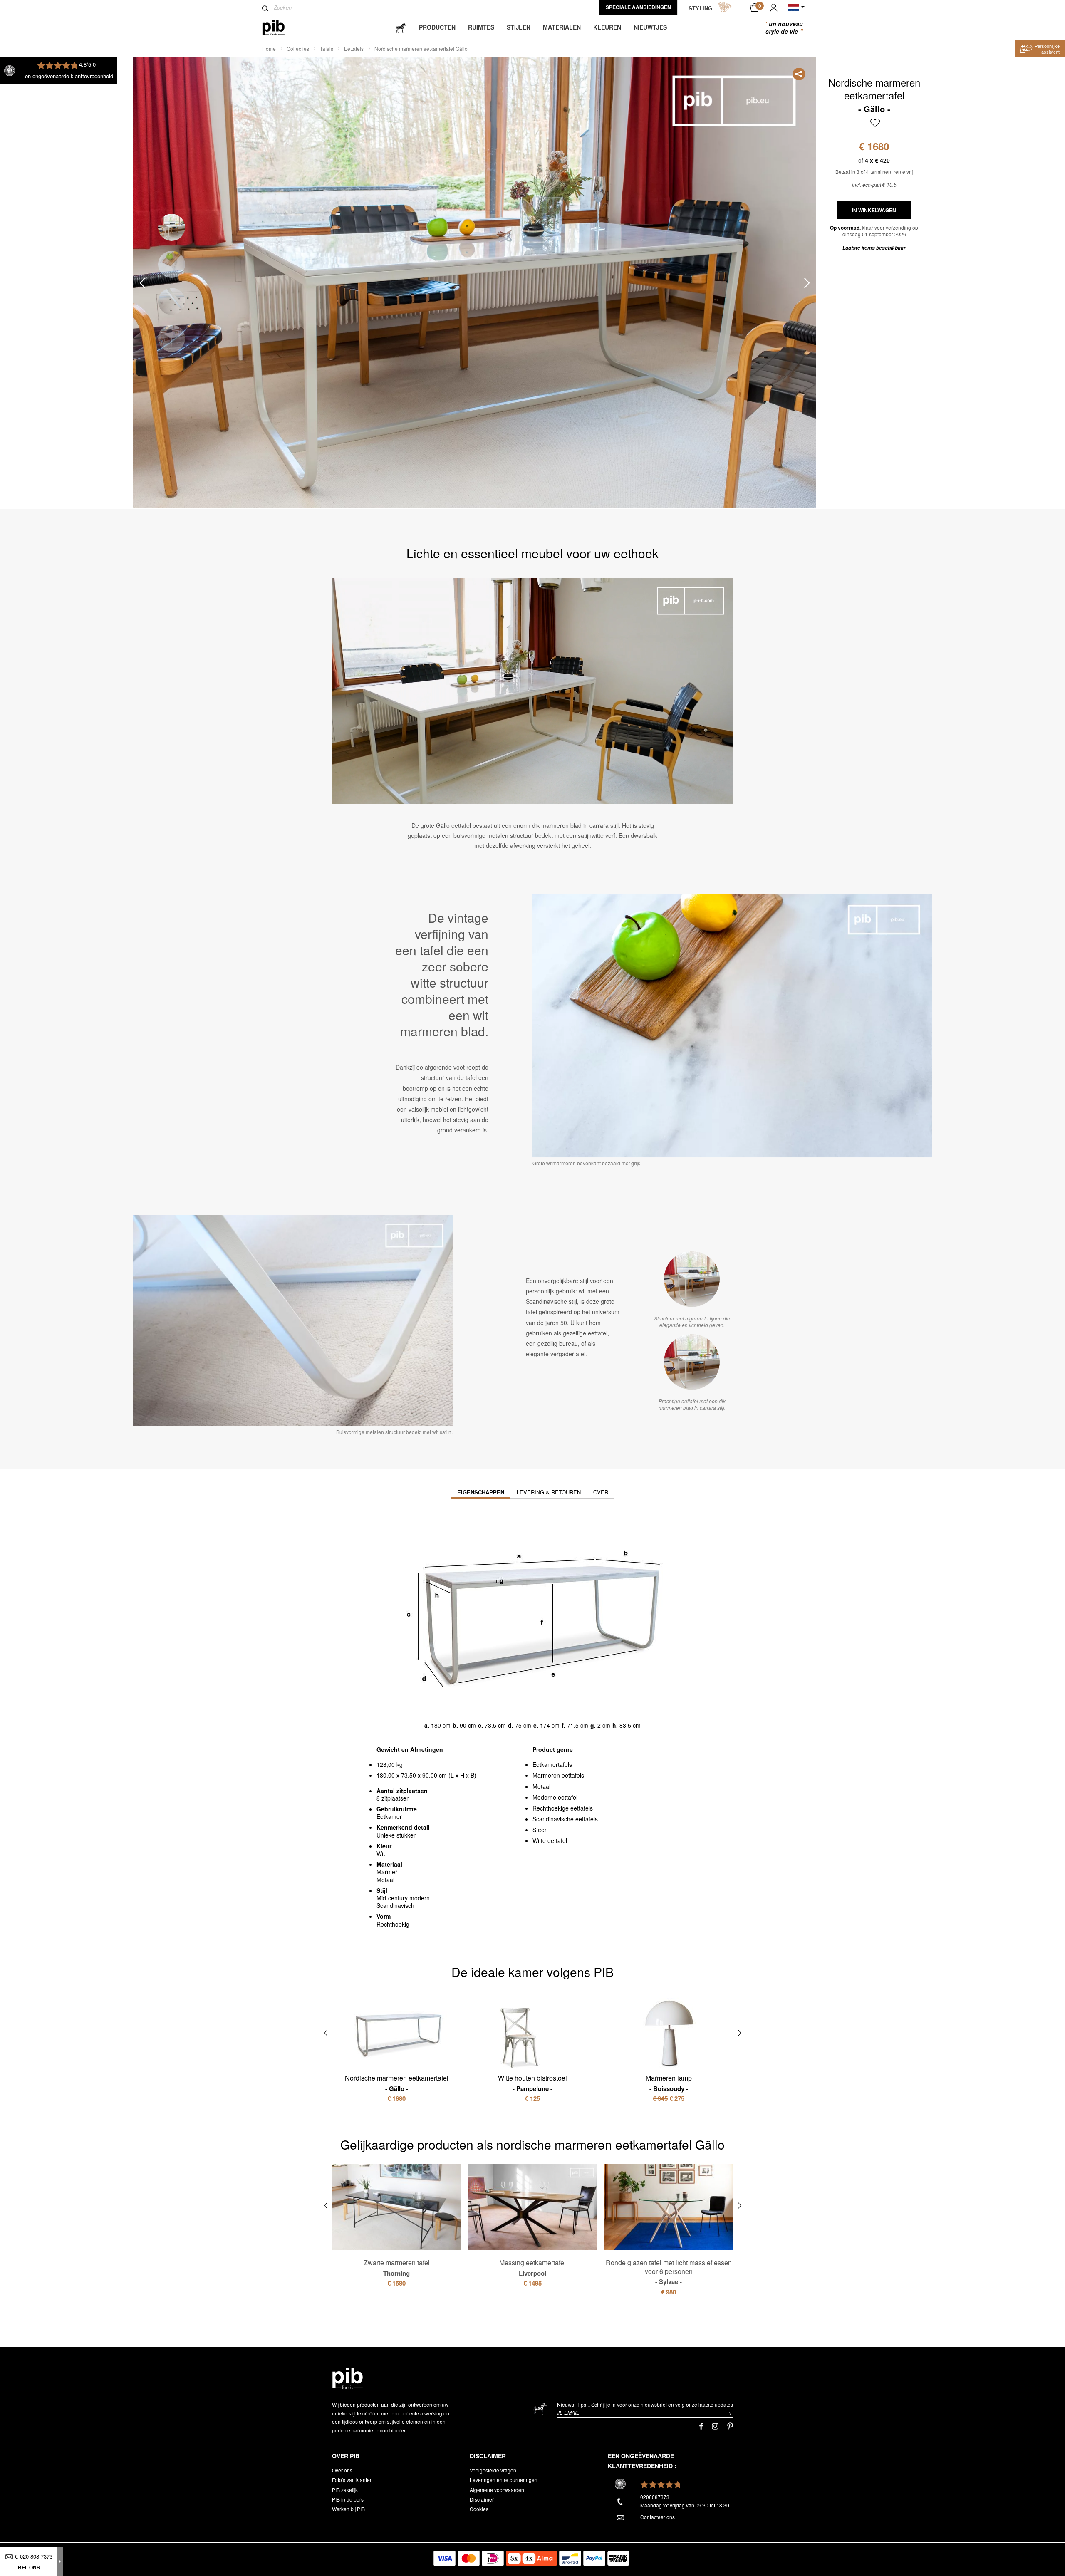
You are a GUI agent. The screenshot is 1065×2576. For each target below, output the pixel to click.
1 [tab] (172, 227)
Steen (540, 1830)
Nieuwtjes (650, 27)
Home (269, 48)
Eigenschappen (481, 1492)
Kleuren (607, 27)
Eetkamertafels (552, 1764)
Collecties (298, 48)
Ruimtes (481, 27)
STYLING (700, 8)
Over (601, 1492)
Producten (437, 27)
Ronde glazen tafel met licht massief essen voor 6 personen (669, 2272)
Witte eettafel (550, 1840)
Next (807, 283)
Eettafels (354, 48)
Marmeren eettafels (558, 1775)
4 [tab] (172, 338)
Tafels (327, 48)
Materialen (562, 27)
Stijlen (519, 27)
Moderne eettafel (555, 1797)
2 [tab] (172, 264)
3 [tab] (172, 301)
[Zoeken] (265, 8)
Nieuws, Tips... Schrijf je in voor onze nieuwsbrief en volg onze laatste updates (645, 2404)
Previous (142, 283)
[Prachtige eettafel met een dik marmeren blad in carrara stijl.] (692, 1362)
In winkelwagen (874, 210)
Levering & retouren (549, 1492)
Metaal (541, 1786)
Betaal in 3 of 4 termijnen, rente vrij (874, 172)
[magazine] (401, 27)
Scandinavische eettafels (565, 1819)
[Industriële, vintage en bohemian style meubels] (280, 28)
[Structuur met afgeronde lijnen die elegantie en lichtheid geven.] (692, 1279)
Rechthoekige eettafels (563, 1808)
